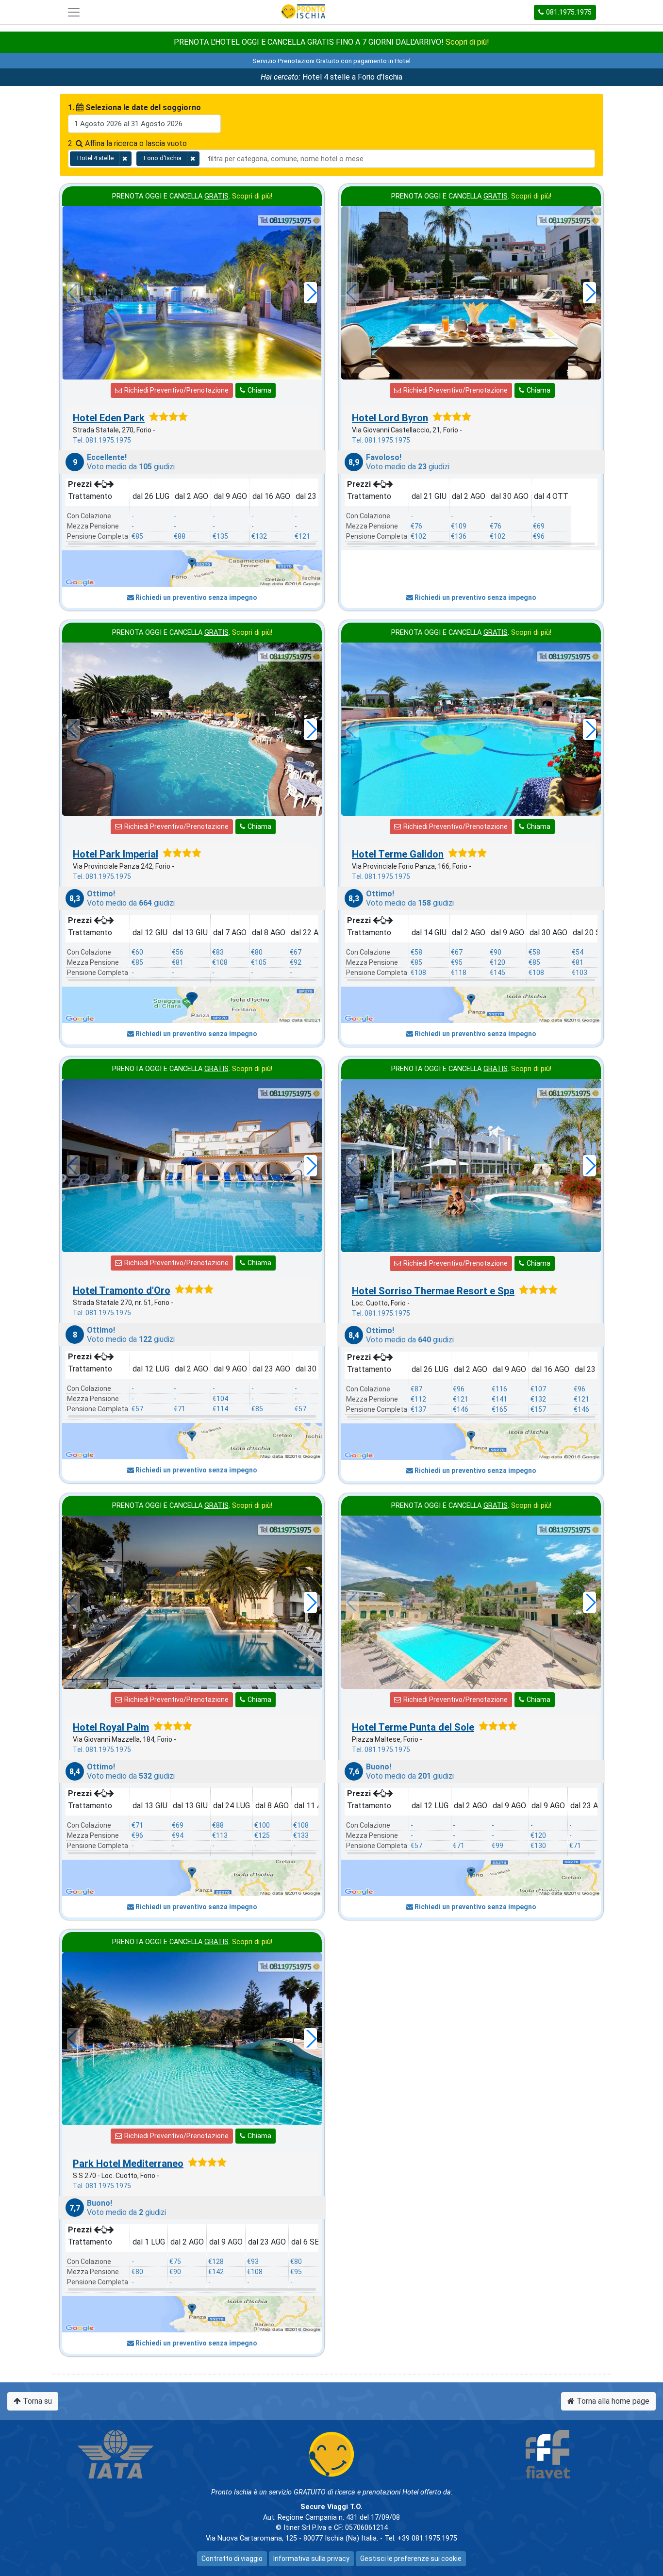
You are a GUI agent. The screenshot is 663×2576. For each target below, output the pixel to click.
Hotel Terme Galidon (398, 854)
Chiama (259, 390)
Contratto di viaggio (232, 2559)
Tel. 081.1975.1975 (102, 440)
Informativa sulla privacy (311, 2559)
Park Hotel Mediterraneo (128, 2163)
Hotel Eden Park (109, 418)
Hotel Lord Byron (390, 418)
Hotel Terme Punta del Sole (413, 1727)
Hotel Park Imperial (116, 854)
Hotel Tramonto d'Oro (122, 1290)
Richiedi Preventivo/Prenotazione (176, 390)
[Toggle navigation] (74, 12)
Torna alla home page (612, 2401)
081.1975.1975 (569, 12)
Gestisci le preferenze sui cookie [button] (411, 2559)
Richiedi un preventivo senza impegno (196, 597)
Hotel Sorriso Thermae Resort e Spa (433, 1291)
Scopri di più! (467, 42)
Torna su (36, 2401)
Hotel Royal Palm (111, 1727)
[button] (310, 293)
